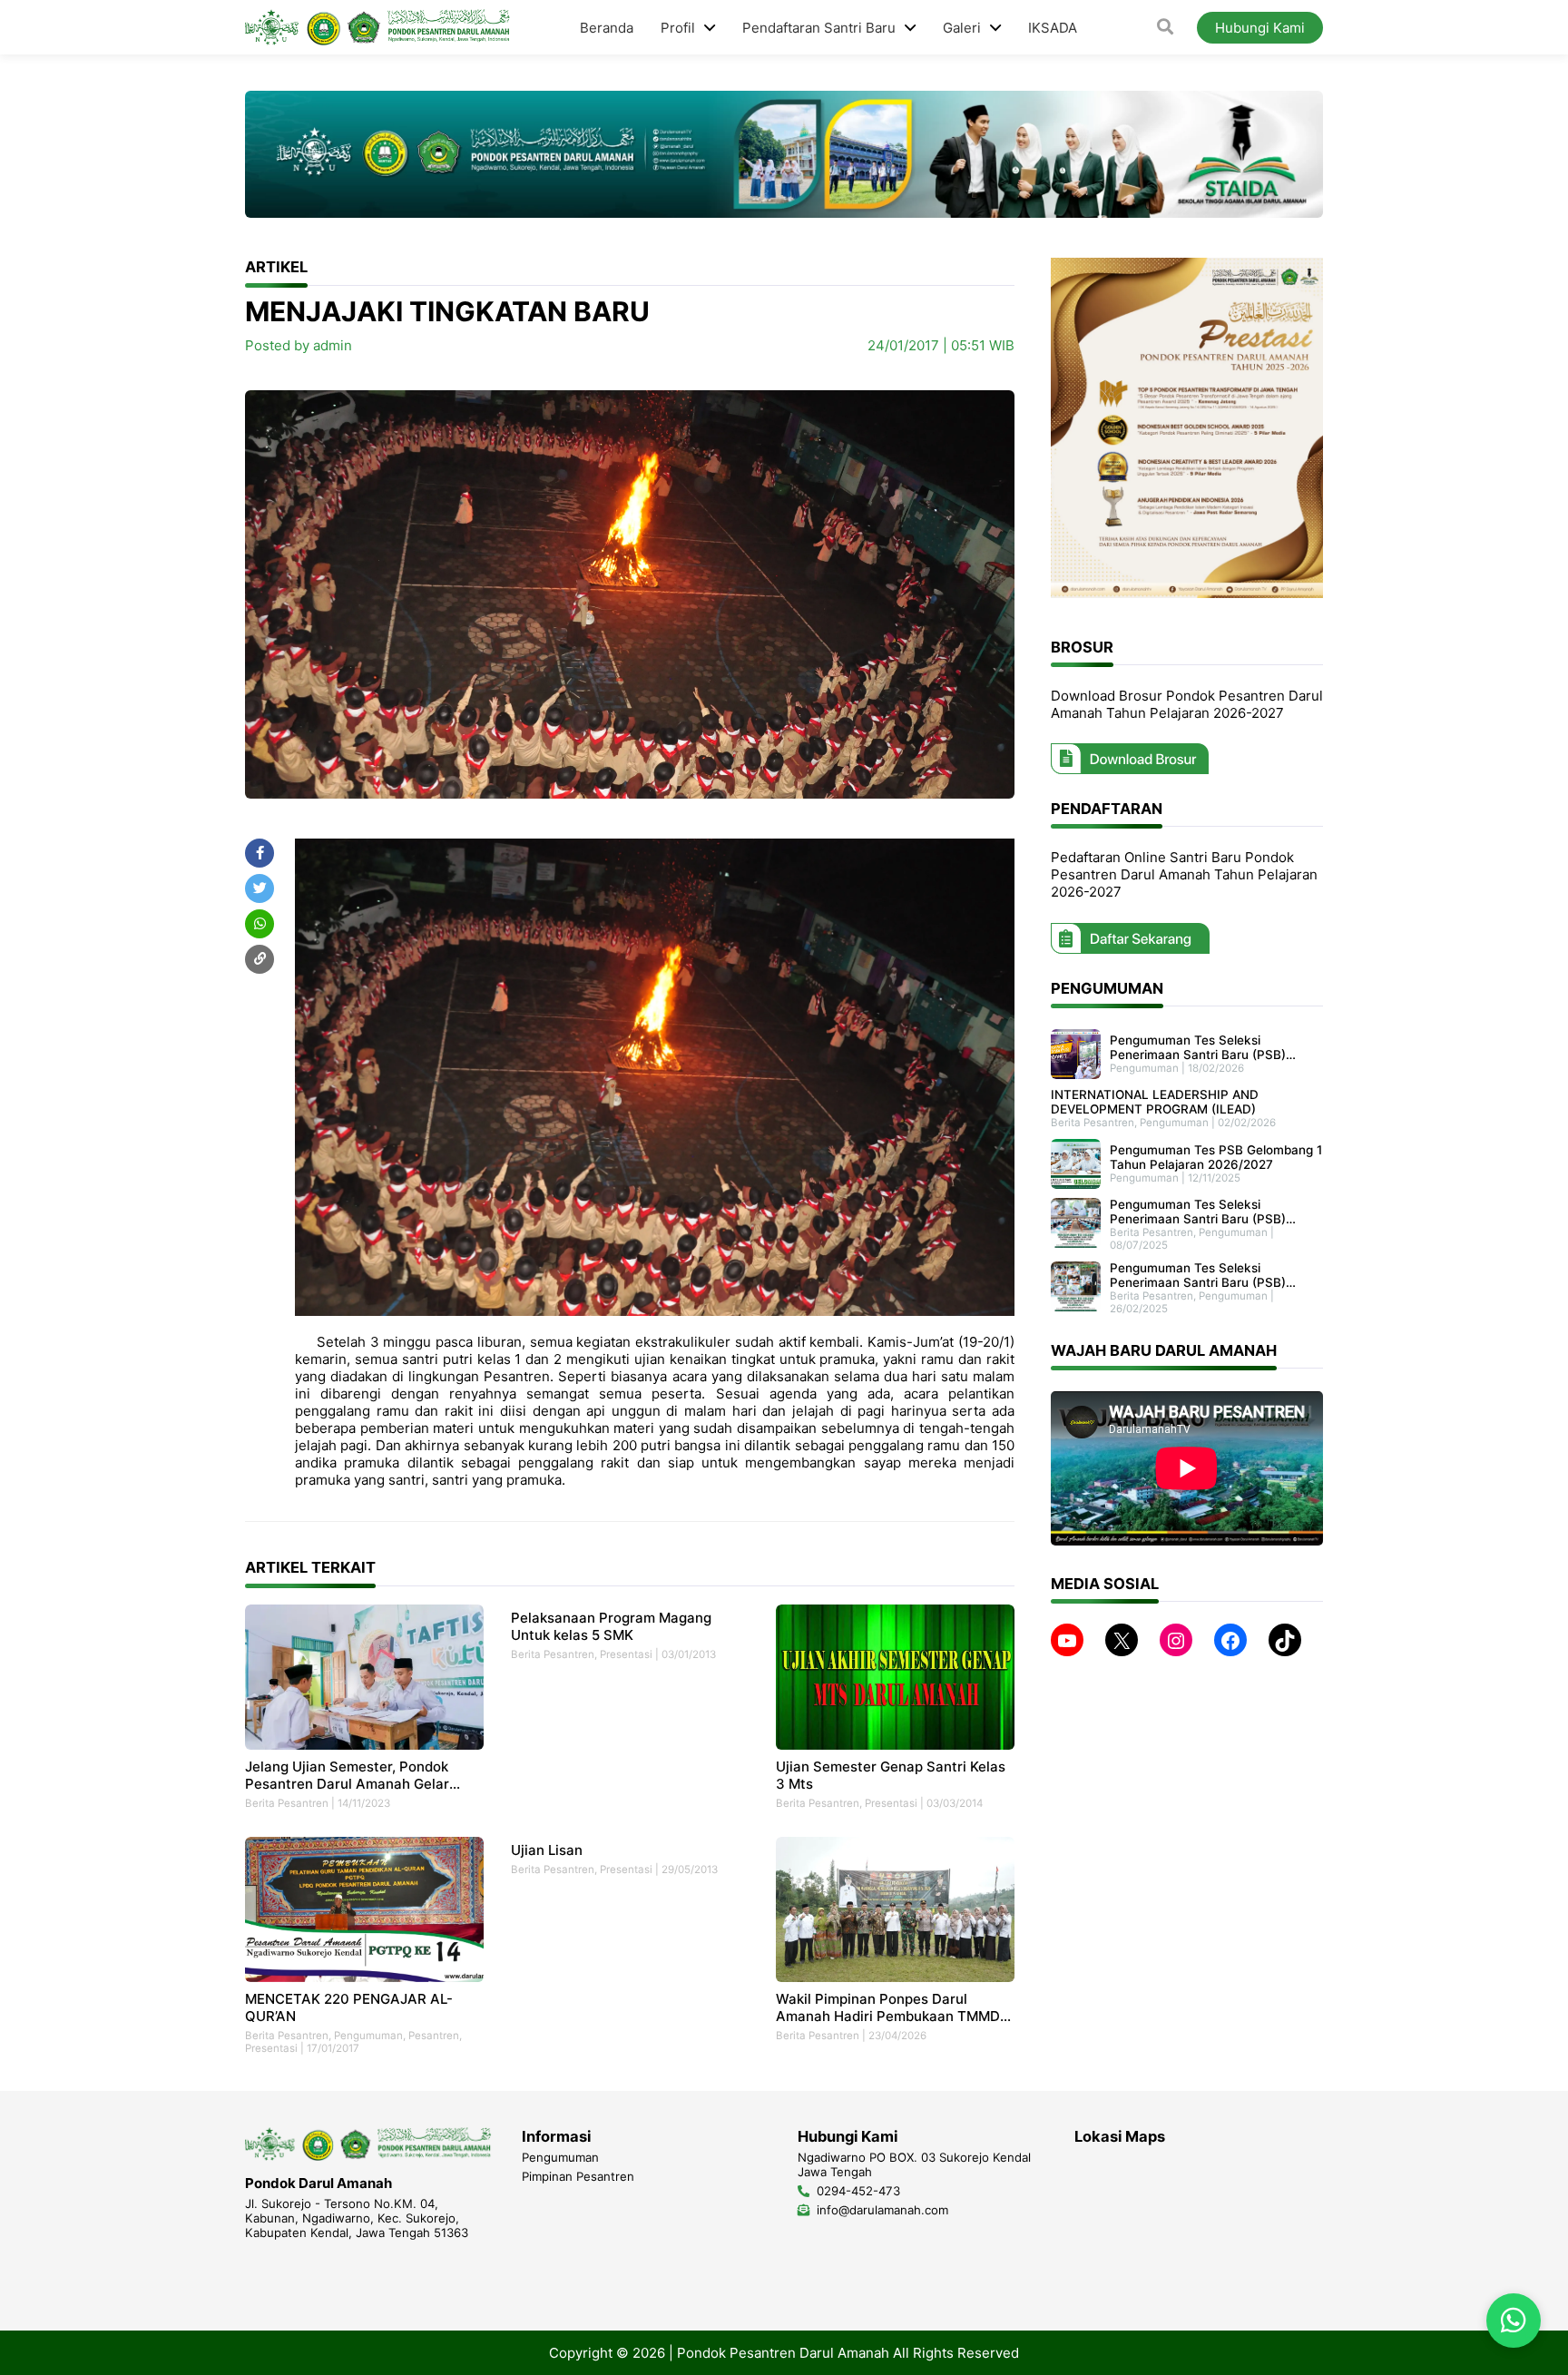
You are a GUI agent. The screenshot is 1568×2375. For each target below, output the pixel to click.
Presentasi (626, 1654)
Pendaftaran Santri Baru (819, 28)
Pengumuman (368, 2036)
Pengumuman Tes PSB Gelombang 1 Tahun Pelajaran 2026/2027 (1216, 1157)
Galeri (962, 28)
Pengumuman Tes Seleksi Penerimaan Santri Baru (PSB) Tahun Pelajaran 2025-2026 (1198, 1212)
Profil (678, 28)
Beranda (607, 28)
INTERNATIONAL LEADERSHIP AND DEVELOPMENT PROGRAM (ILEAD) (1155, 1103)
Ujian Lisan (547, 1850)
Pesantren (434, 2036)
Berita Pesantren (287, 1803)
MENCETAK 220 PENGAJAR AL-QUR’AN (349, 2007)
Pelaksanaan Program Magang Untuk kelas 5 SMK (611, 1626)
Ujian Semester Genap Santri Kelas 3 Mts (891, 1775)
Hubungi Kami (1260, 28)
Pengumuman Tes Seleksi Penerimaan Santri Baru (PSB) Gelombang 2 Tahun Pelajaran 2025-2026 (1198, 1276)
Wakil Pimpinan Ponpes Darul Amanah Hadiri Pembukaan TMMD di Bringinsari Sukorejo (888, 2007)
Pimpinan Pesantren (578, 2176)
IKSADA (1053, 28)
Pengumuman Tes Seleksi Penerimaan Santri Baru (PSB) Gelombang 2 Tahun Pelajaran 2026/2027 (1198, 1047)
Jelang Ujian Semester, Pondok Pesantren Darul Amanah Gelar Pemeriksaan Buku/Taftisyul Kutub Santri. (358, 1775)
